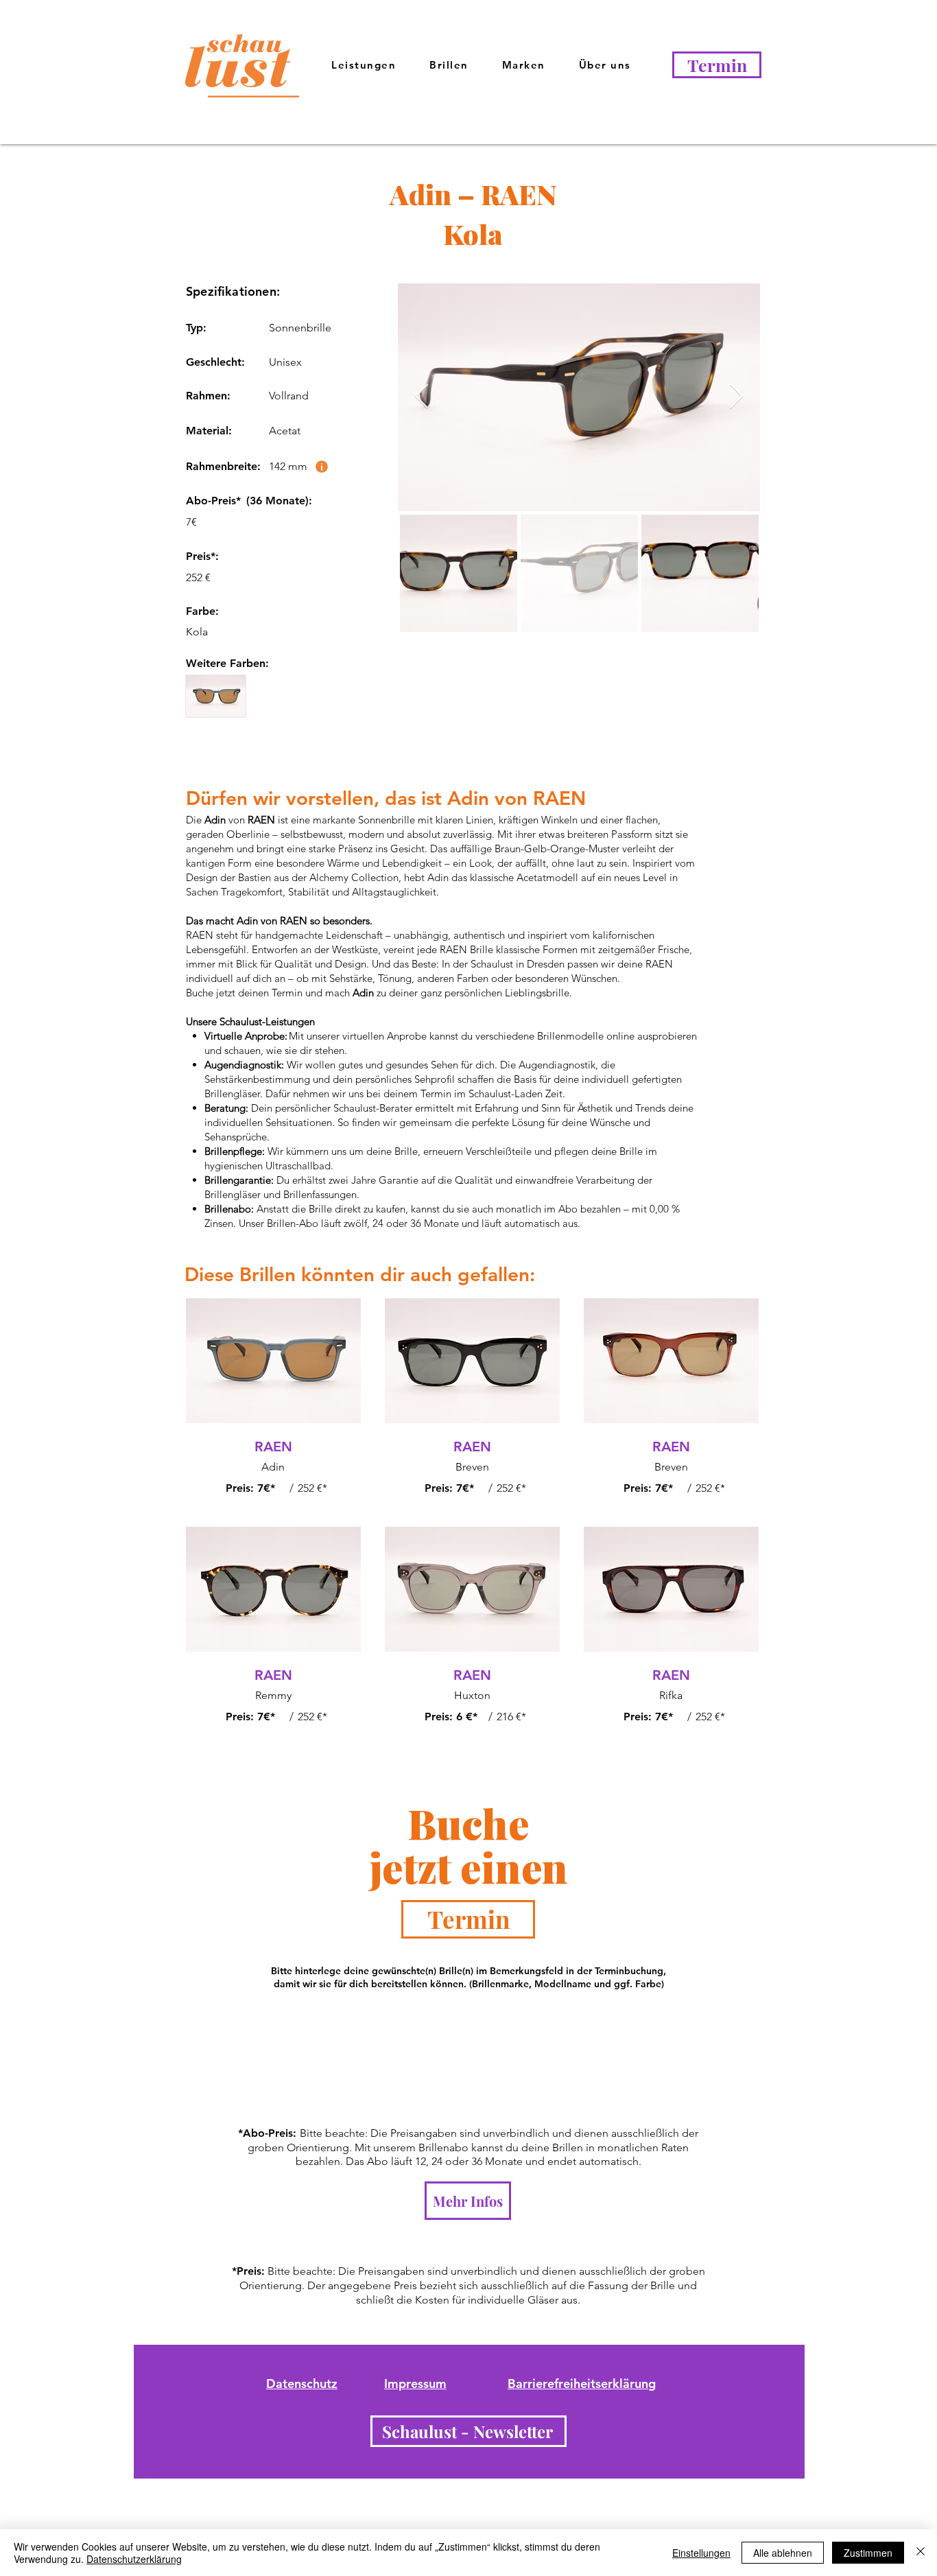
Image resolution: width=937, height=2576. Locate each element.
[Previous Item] (422, 397)
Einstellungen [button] (701, 2553)
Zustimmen (868, 2553)
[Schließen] (921, 2553)
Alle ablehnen (783, 2553)
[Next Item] (736, 397)
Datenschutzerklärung (134, 2559)
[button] (605, 66)
